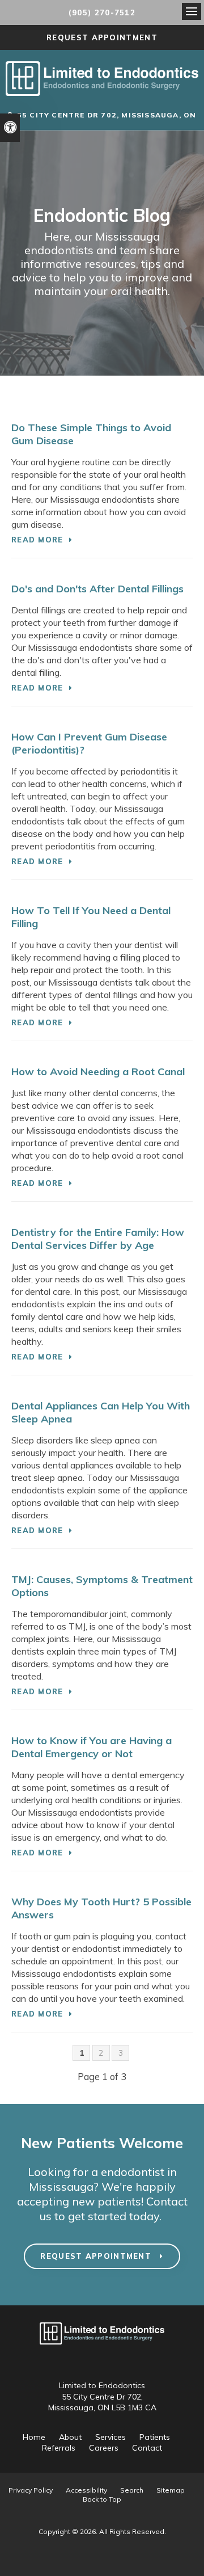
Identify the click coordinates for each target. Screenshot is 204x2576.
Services (110, 2437)
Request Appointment (102, 37)
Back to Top (102, 2499)
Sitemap (171, 2490)
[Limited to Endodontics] (102, 92)
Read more (37, 540)
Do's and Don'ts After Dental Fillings (97, 589)
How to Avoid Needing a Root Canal (98, 1072)
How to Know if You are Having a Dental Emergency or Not (92, 1747)
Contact (147, 2448)
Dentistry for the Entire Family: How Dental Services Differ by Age (98, 1239)
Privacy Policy (31, 2490)
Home (34, 2437)
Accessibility (86, 2490)
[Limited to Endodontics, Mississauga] (102, 2350)
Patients (155, 2437)
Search (132, 2490)
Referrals (59, 2448)
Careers (104, 2448)
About (70, 2437)
